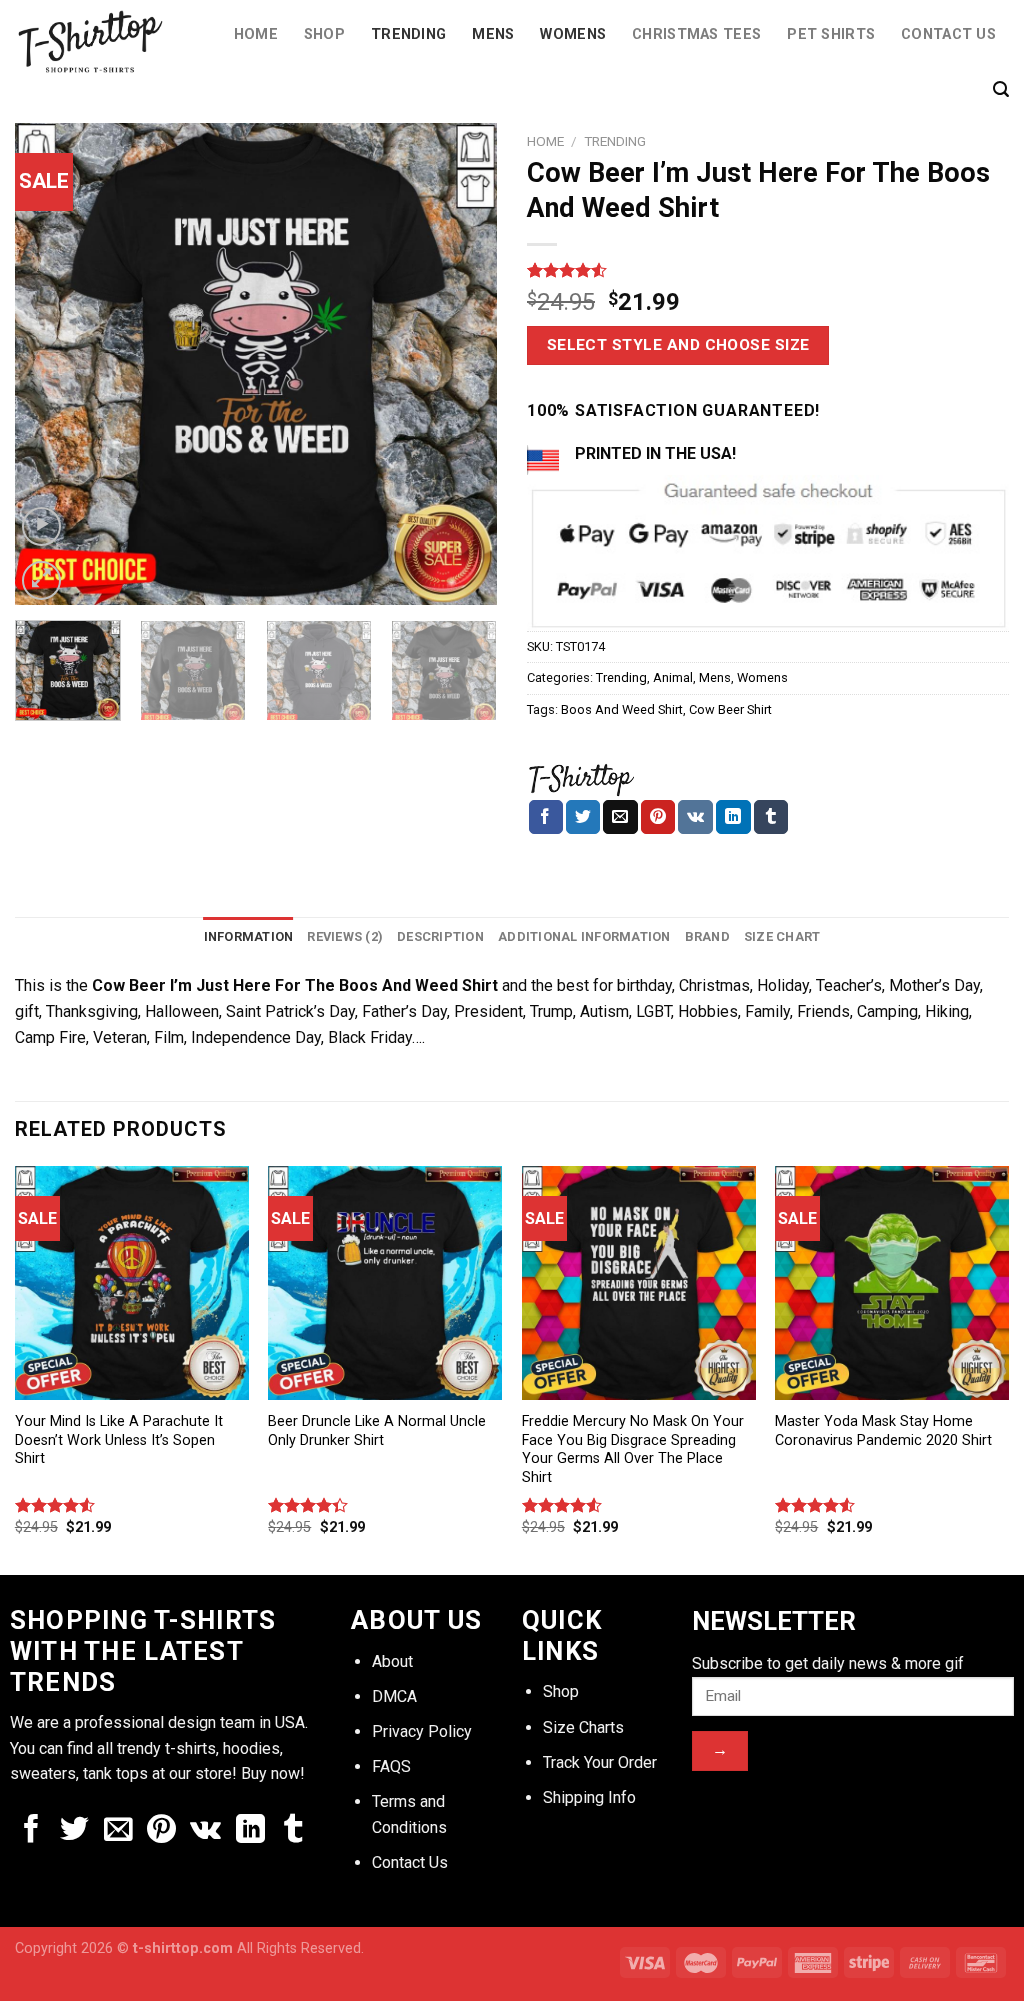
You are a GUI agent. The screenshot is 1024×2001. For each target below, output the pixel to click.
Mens (493, 34)
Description (440, 936)
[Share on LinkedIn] (733, 817)
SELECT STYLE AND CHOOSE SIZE (678, 345)
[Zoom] (41, 580)
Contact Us (948, 34)
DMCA (394, 1696)
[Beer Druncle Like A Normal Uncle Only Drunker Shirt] (385, 1283)
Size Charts (583, 1727)
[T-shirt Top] (580, 777)
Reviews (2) (345, 936)
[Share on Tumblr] (771, 817)
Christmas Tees (696, 34)
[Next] (462, 364)
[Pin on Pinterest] (658, 817)
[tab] (249, 937)
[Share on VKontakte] (695, 817)
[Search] (1001, 89)
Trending (408, 34)
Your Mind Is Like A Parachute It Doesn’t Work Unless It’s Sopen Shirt (119, 1440)
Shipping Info (589, 1797)
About (392, 1661)
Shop (324, 34)
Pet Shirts (831, 34)
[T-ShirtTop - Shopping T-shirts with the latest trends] (101, 41)
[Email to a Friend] (620, 817)
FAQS (391, 1766)
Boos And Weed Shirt (622, 709)
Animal (673, 677)
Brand (707, 936)
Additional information (584, 936)
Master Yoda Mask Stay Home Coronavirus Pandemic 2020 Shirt (883, 1431)
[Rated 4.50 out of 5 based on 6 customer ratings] (768, 270)
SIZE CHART (782, 936)
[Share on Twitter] (583, 817)
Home (256, 34)
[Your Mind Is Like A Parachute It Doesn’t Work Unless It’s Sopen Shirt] (132, 1283)
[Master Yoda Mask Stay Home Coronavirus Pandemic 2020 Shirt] (892, 1283)
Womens (573, 34)
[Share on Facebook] (546, 817)
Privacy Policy (422, 1731)
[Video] (41, 526)
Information (249, 936)
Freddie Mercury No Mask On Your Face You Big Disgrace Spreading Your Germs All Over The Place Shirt (633, 1449)
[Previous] (50, 364)
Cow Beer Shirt (730, 709)
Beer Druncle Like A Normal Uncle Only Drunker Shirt (377, 1431)
